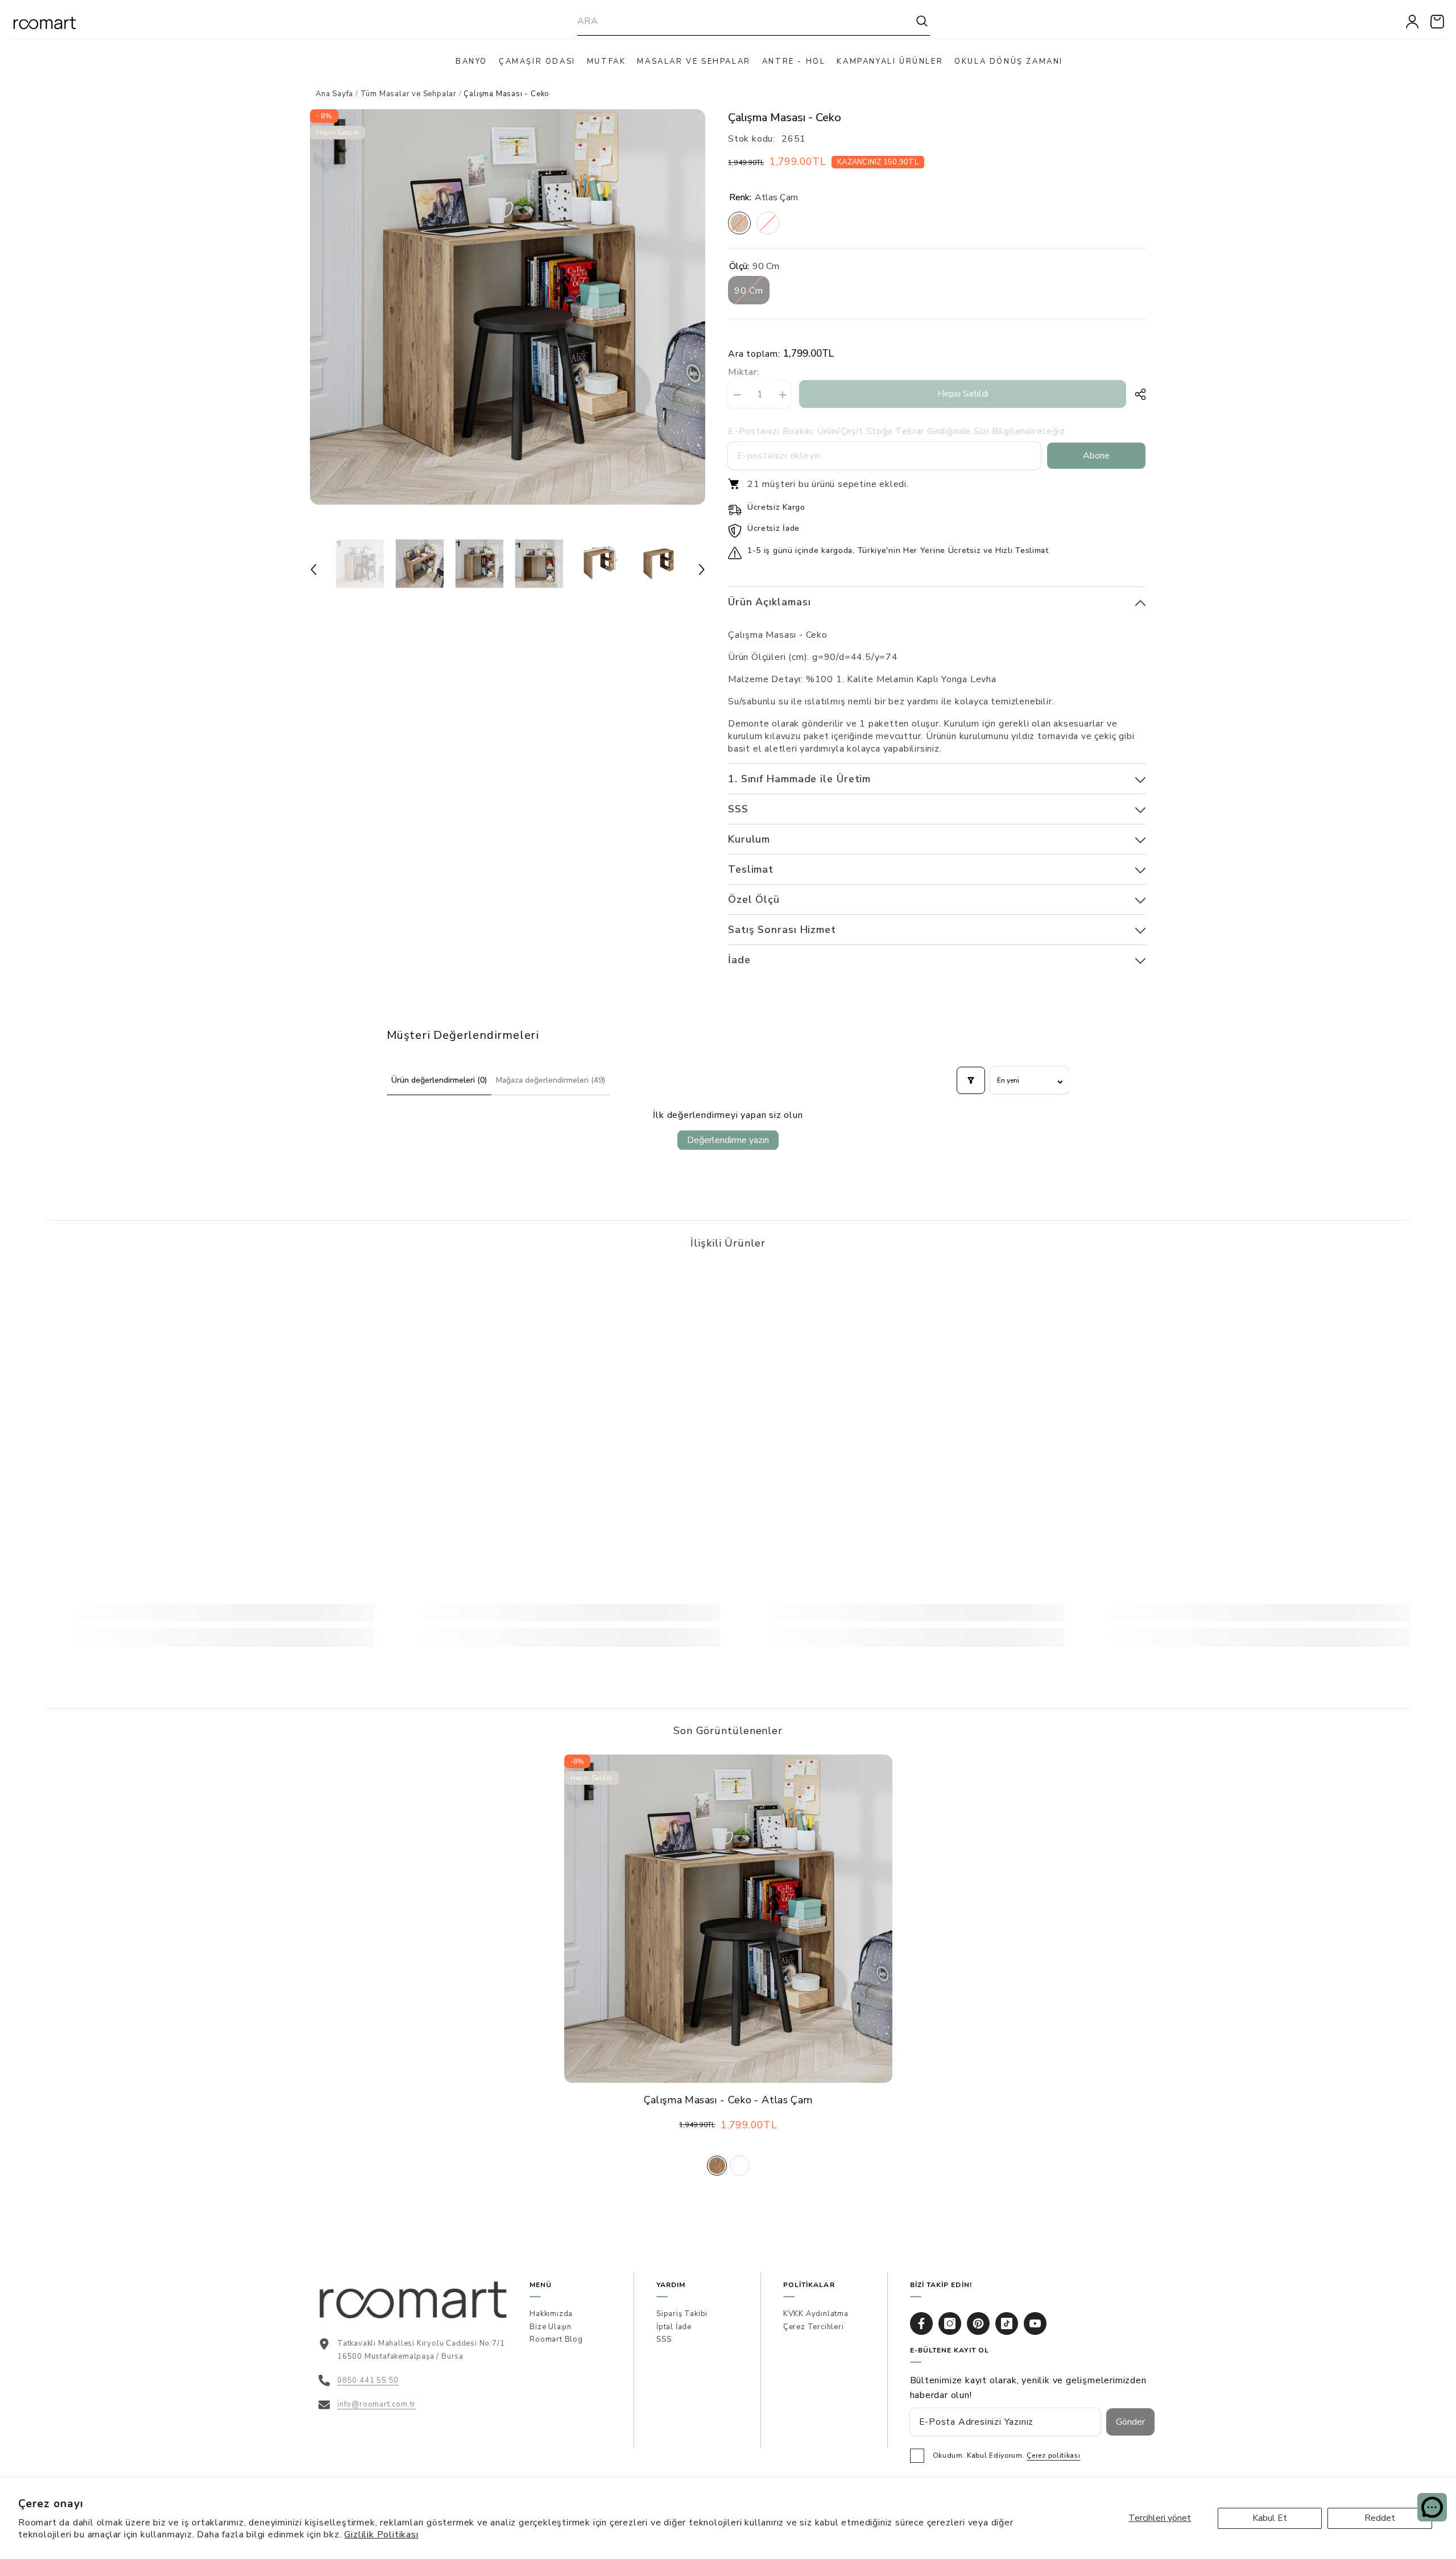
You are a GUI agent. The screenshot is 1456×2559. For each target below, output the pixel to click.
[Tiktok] (1007, 2323)
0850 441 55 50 (368, 2380)
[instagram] (950, 2323)
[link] (210, 1612)
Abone (1096, 456)
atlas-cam (717, 2166)
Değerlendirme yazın (728, 1140)
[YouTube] (1035, 2323)
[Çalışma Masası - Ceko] (728, 1919)
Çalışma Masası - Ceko (728, 2100)
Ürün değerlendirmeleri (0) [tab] (439, 1080)
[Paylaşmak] (1136, 394)
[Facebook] (921, 2323)
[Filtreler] (971, 1080)
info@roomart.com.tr (377, 2404)
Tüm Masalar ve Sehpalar (409, 94)
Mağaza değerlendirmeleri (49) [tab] (551, 1080)
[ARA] (754, 21)
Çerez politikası (1053, 2455)
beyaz (740, 2166)
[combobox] (746, 21)
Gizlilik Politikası (381, 2535)
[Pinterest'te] (978, 2323)
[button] (313, 569)
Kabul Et (1270, 2518)
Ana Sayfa (334, 94)
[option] (508, 307)
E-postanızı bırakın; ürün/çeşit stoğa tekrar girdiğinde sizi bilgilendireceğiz (896, 431)
